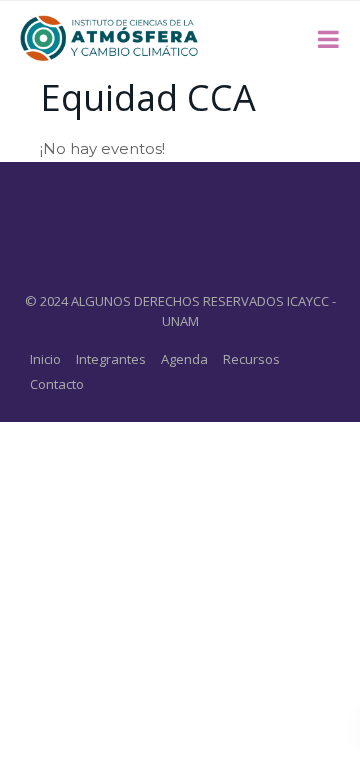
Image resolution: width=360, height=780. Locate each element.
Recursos (251, 359)
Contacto (57, 384)
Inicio (45, 359)
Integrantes (111, 359)
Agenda (184, 359)
